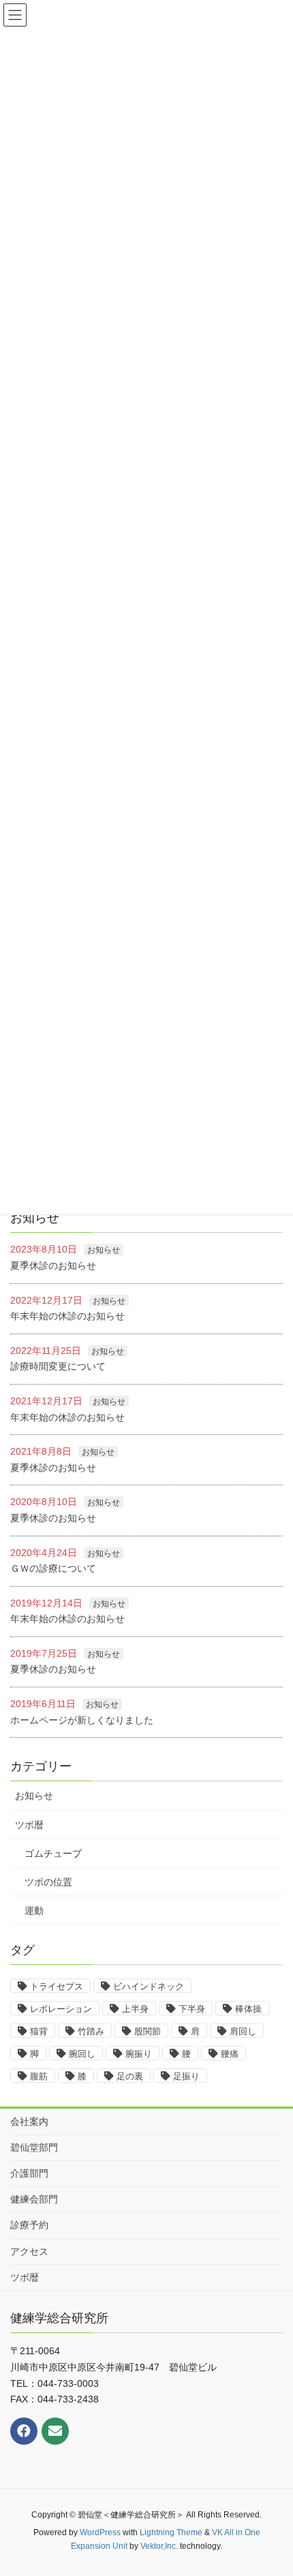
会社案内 (29, 2121)
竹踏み (91, 2031)
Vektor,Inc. (159, 2546)
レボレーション (61, 2009)
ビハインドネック (149, 1986)
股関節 (148, 2031)
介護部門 (29, 2173)
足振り (186, 2076)
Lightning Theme (171, 2532)
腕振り (139, 2054)
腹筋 (39, 2076)
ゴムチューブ (53, 1853)
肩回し (243, 2031)
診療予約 (29, 2225)
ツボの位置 (48, 1882)
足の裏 (130, 2076)
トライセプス (57, 1986)
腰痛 (230, 2054)
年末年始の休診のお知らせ (67, 1316)
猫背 (39, 2031)
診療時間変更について (58, 1366)
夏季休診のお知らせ (53, 1266)
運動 (34, 1911)
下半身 (192, 2009)
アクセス (29, 2251)
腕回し (82, 2054)
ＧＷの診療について (53, 1568)
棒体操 (248, 2009)
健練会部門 (34, 2199)
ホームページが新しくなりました (82, 1720)
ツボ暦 (29, 1825)
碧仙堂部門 (34, 2147)
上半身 (135, 2009)
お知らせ (104, 1250)
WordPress (100, 2532)
